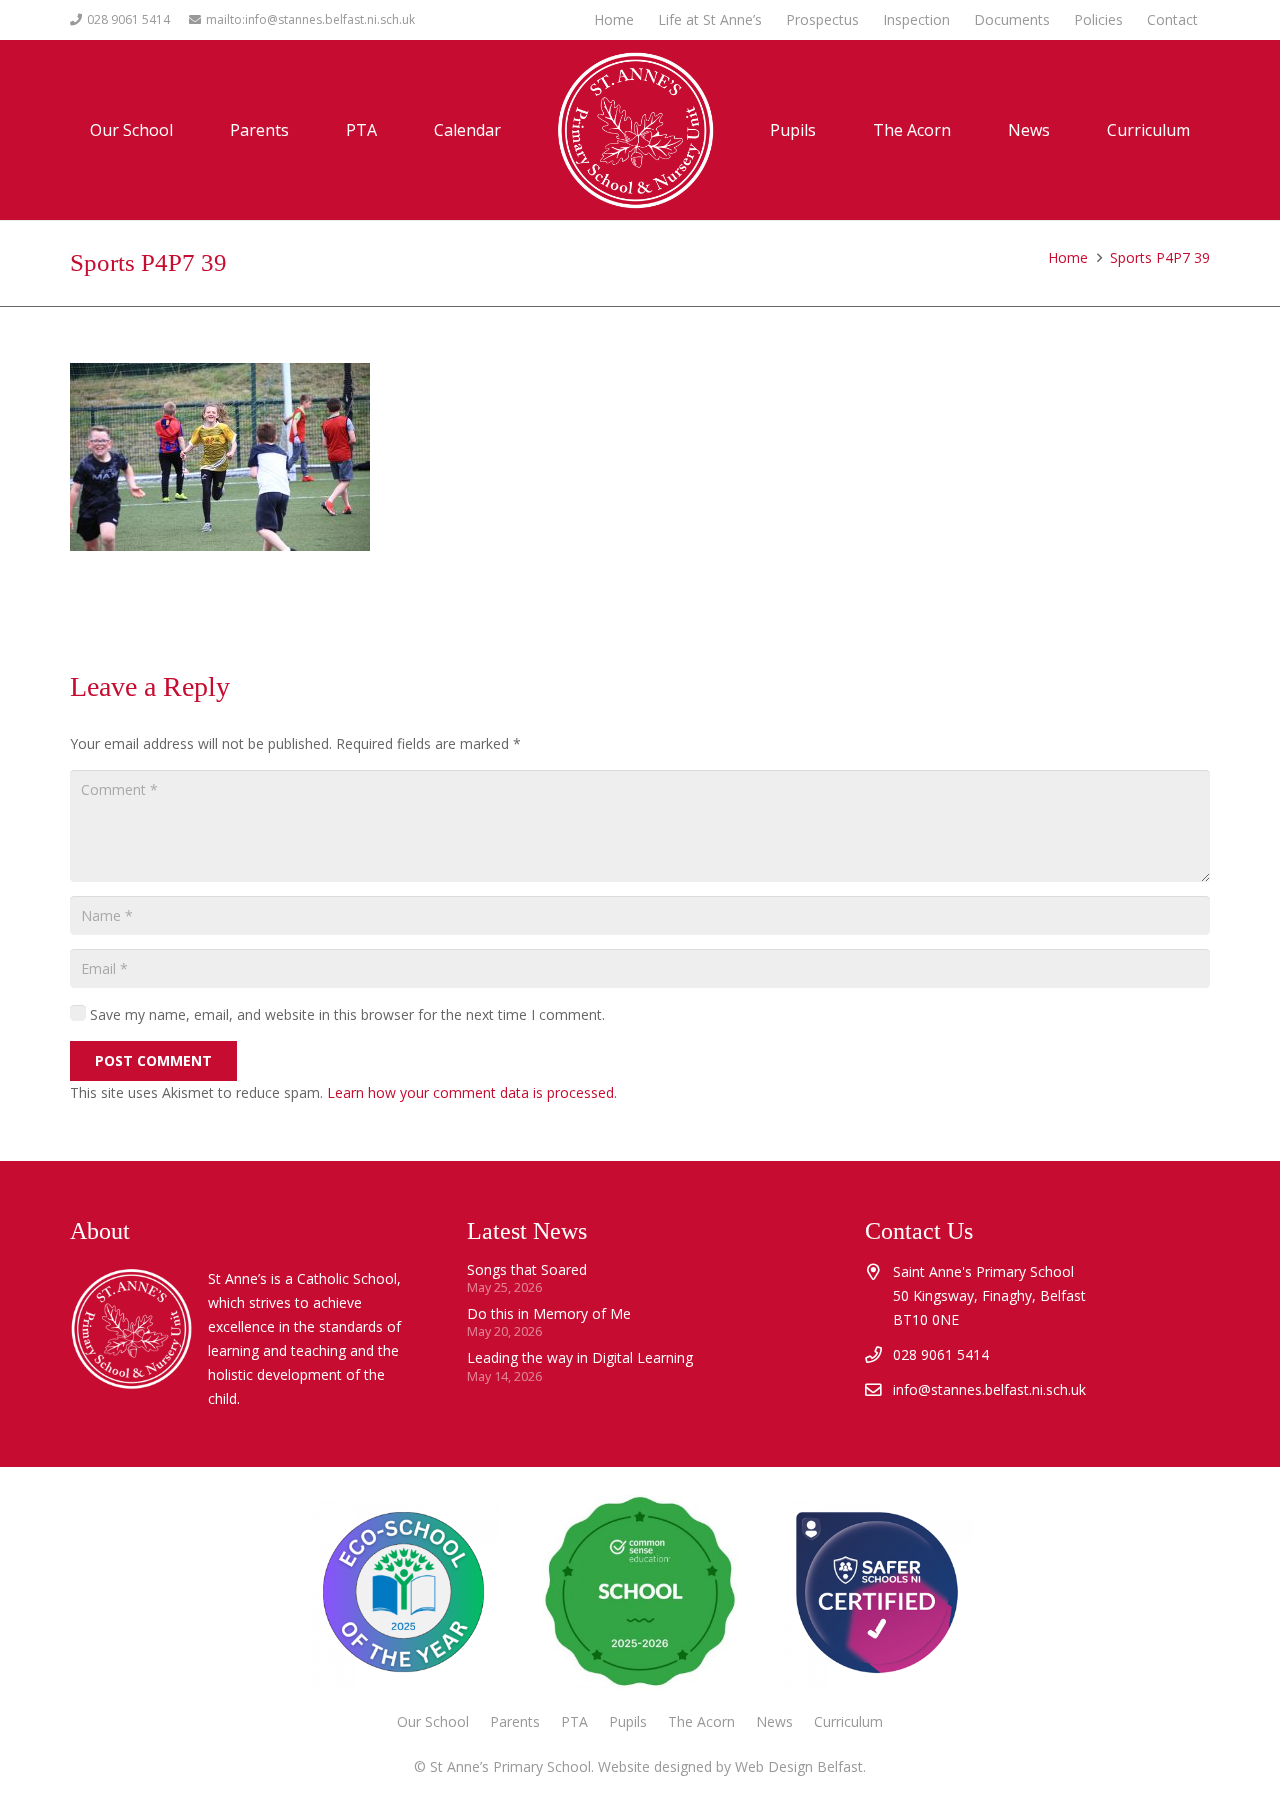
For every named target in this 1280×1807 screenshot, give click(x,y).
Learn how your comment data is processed (470, 1092)
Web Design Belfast (799, 1766)
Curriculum (848, 1721)
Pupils (628, 1721)
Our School (433, 1721)
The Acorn (701, 1721)
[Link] (876, 1592)
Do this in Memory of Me (549, 1313)
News (774, 1721)
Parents (515, 1721)
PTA (574, 1721)
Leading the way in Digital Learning (580, 1357)
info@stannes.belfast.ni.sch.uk (989, 1389)
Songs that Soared (527, 1269)
